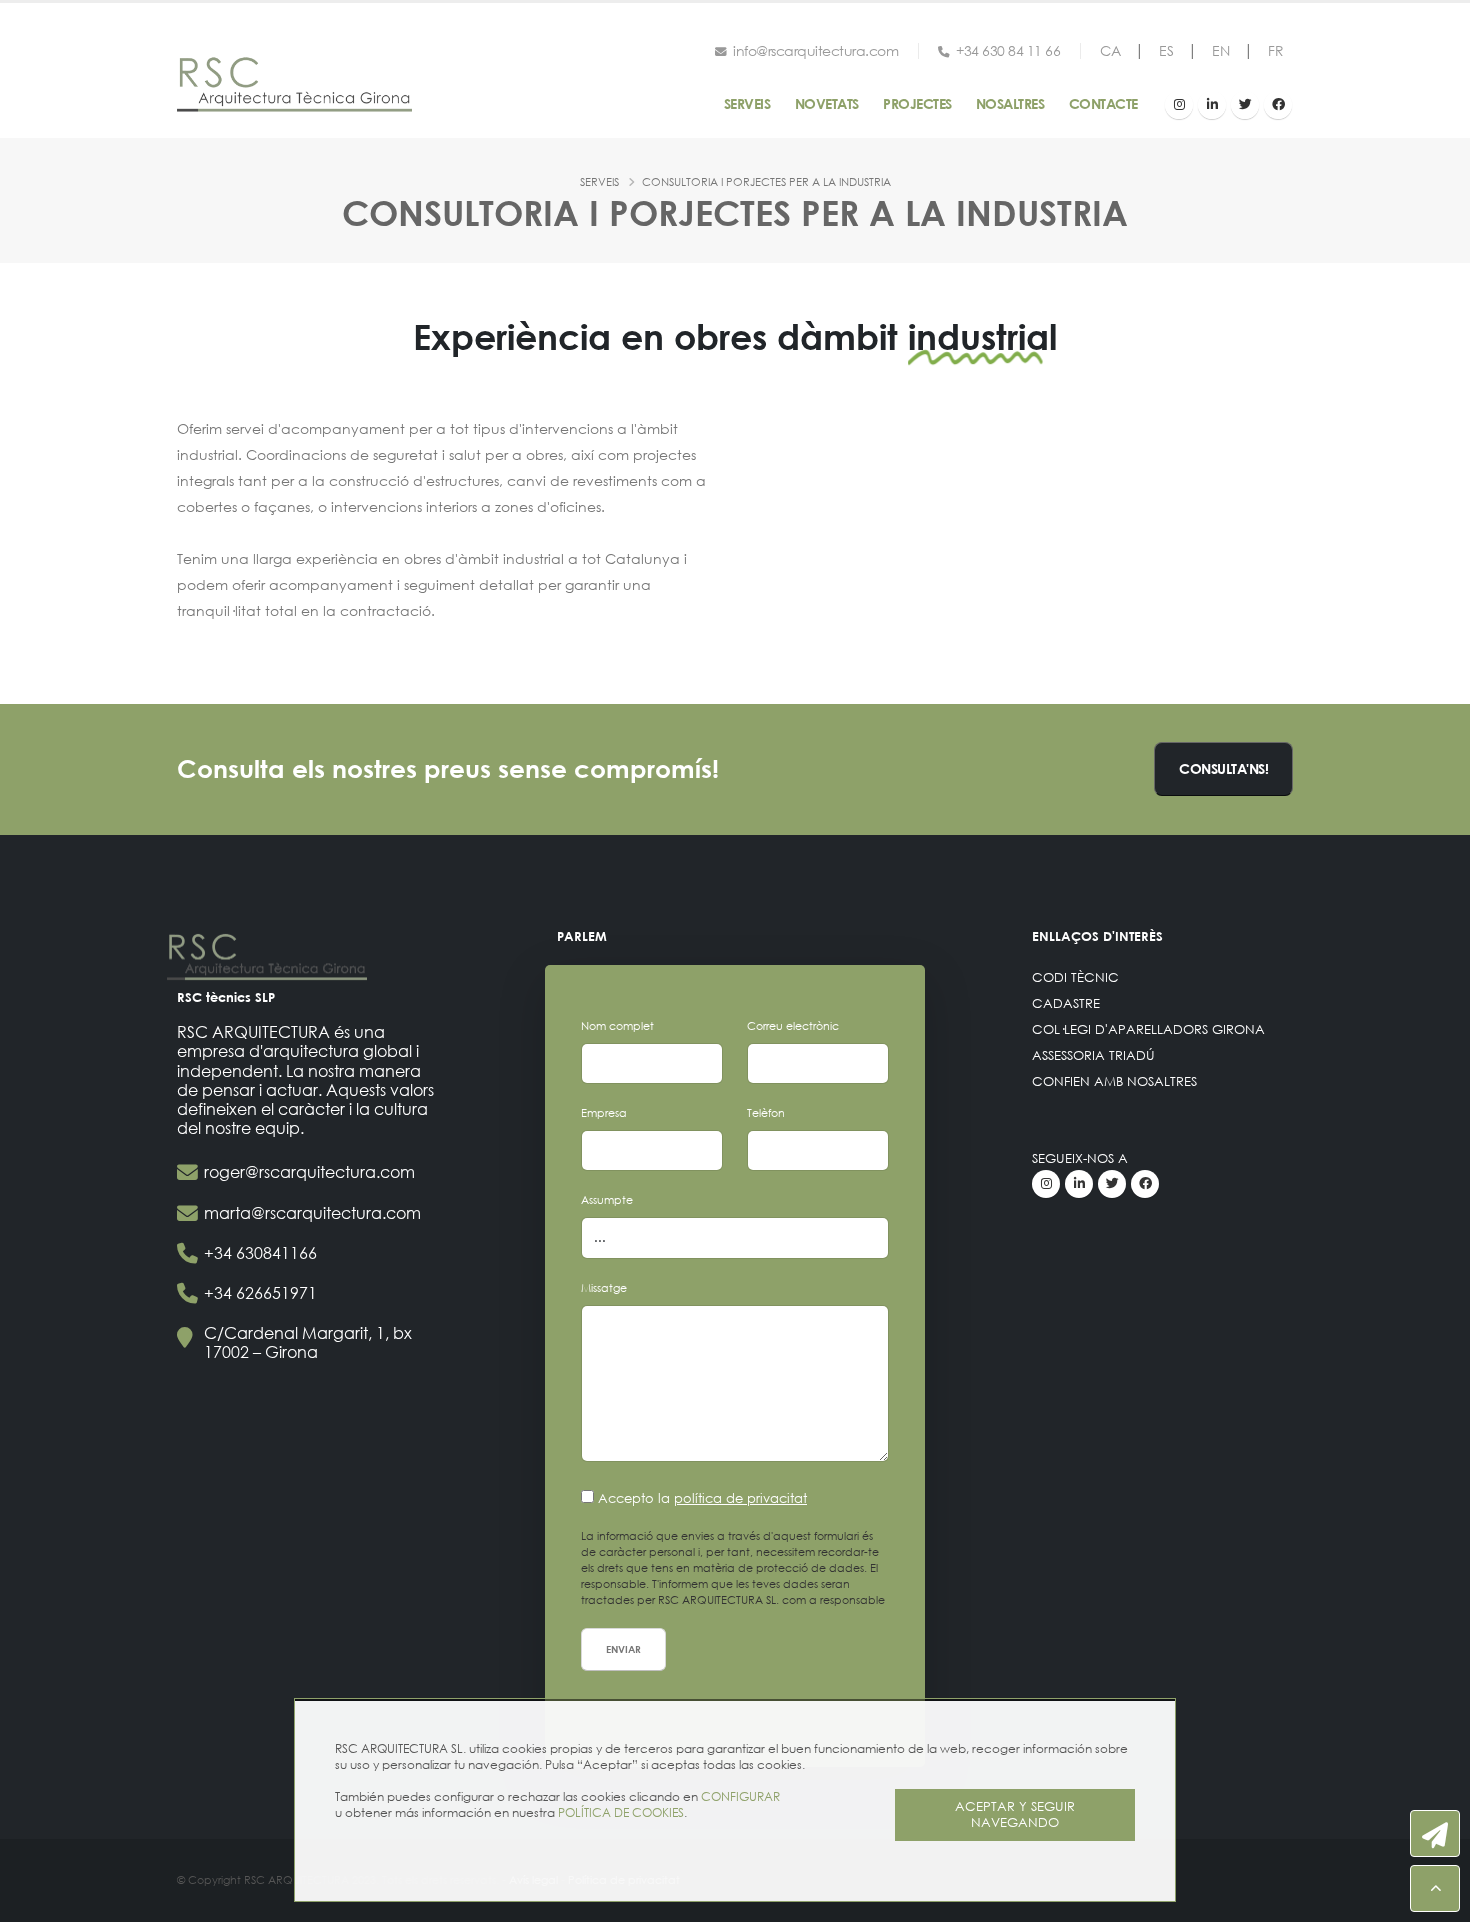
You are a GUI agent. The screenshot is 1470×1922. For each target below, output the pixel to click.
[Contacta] (1435, 1833)
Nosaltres (1010, 103)
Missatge (604, 1288)
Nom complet (617, 1026)
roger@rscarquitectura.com (309, 1171)
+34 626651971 (260, 1292)
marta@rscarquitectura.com (312, 1212)
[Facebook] (1278, 105)
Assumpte (607, 1200)
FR (1275, 50)
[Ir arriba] (1435, 1888)
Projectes (917, 103)
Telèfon (766, 1113)
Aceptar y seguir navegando (1015, 1814)
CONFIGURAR (740, 1796)
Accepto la (702, 1498)
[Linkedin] (1212, 105)
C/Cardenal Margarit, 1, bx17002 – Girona (308, 1342)
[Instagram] (1179, 105)
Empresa (604, 1113)
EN (1220, 50)
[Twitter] (1245, 105)
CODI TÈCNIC (1075, 977)
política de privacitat (740, 1498)
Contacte (1103, 103)
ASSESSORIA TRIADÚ (1093, 1055)
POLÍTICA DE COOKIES (621, 1812)
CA (1110, 50)
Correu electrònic (793, 1026)
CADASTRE (1066, 1003)
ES (1166, 50)
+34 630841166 (260, 1252)
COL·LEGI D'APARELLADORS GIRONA (1148, 1029)
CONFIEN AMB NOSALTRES (1114, 1081)
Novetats (827, 103)
